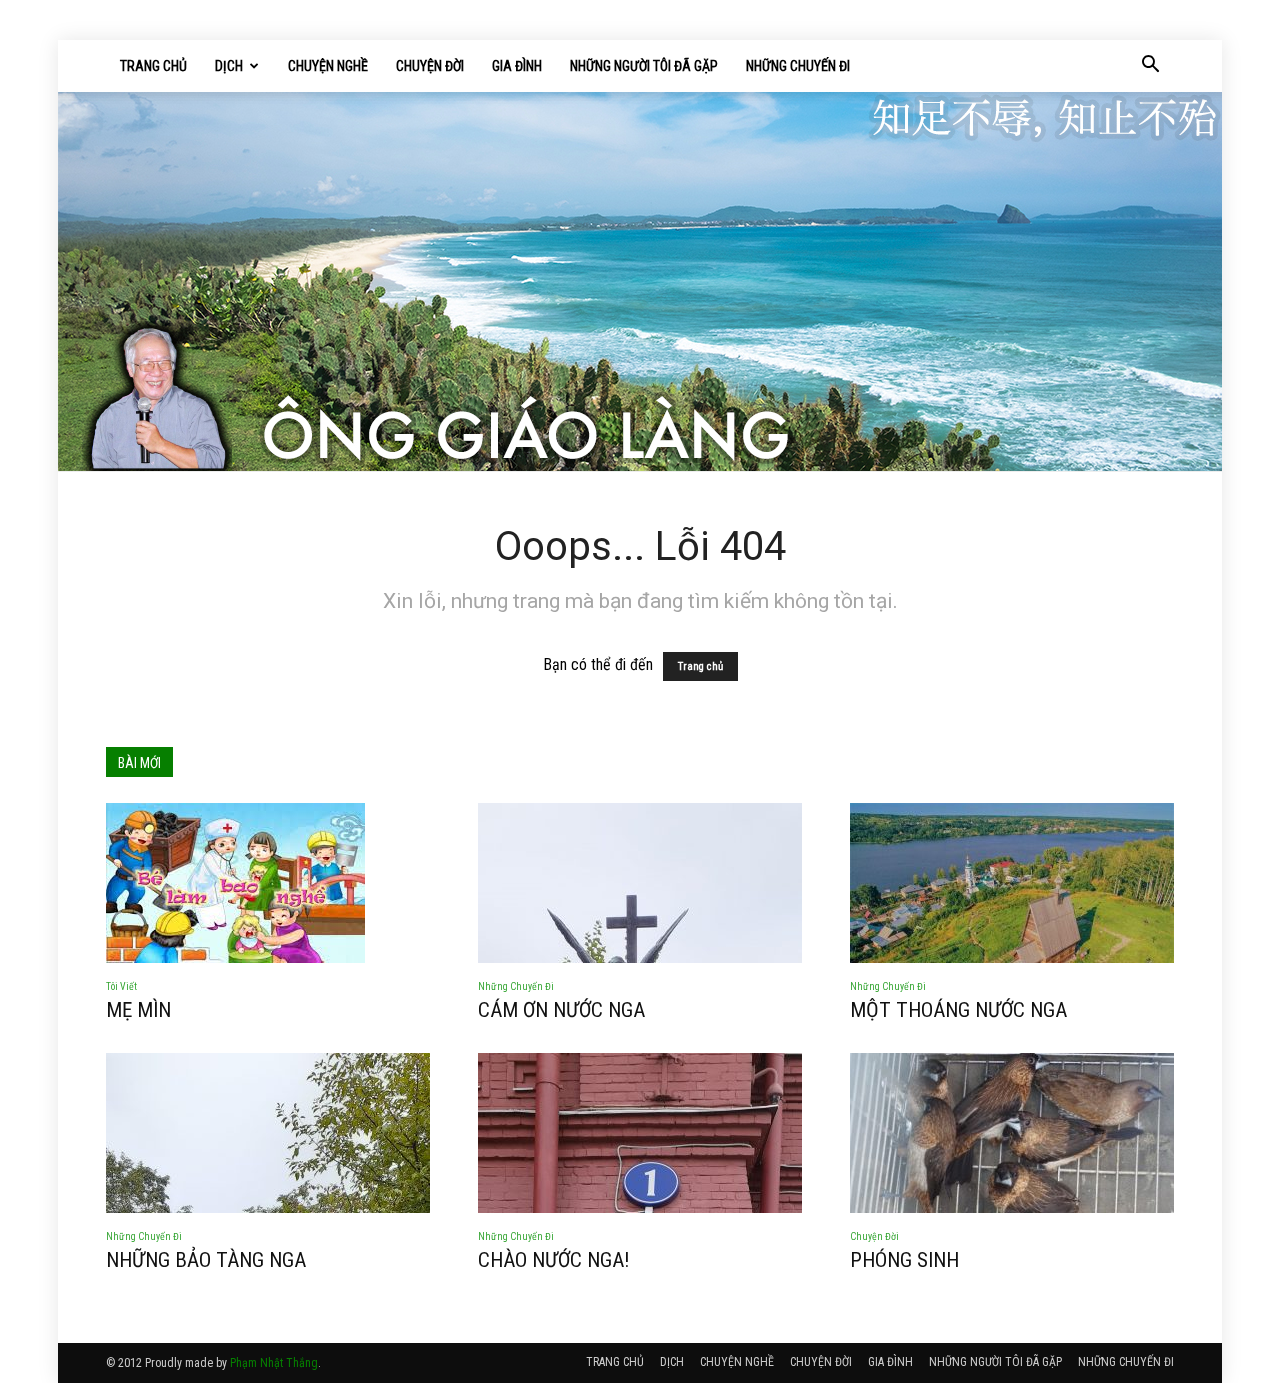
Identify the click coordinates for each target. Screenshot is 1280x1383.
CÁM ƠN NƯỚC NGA (561, 1010)
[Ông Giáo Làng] (640, 281)
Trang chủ (700, 666)
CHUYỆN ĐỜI (430, 66)
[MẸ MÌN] (268, 883)
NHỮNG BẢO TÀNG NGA (206, 1260)
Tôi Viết (121, 986)
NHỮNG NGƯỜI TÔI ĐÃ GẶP (644, 66)
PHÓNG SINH (904, 1260)
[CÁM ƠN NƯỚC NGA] (640, 883)
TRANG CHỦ (153, 66)
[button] (1150, 66)
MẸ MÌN (138, 1010)
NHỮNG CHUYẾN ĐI (798, 66)
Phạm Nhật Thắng (274, 1363)
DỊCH (229, 66)
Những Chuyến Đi (516, 986)
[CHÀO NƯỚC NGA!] (640, 1133)
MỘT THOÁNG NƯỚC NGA (958, 1010)
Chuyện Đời (874, 1236)
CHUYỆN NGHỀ (328, 66)
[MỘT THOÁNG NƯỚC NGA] (1012, 883)
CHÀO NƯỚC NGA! (554, 1260)
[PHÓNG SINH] (1012, 1133)
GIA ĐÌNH (517, 66)
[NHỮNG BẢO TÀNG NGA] (268, 1133)
